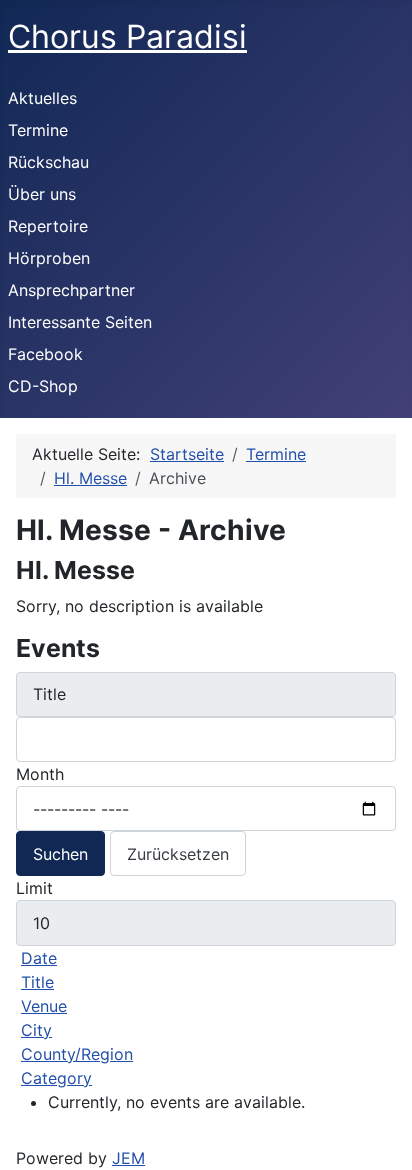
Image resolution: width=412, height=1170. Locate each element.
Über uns (42, 194)
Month (40, 774)
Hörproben (49, 258)
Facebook (45, 354)
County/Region (77, 1054)
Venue (44, 1006)
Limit (34, 888)
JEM (128, 1158)
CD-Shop (43, 386)
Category (56, 1078)
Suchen (60, 854)
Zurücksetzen (178, 854)
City (36, 1030)
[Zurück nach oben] (387, 1145)
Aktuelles (42, 98)
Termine (38, 130)
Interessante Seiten (80, 322)
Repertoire (48, 226)
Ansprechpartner (71, 290)
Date (39, 958)
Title (37, 982)
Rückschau (48, 162)
